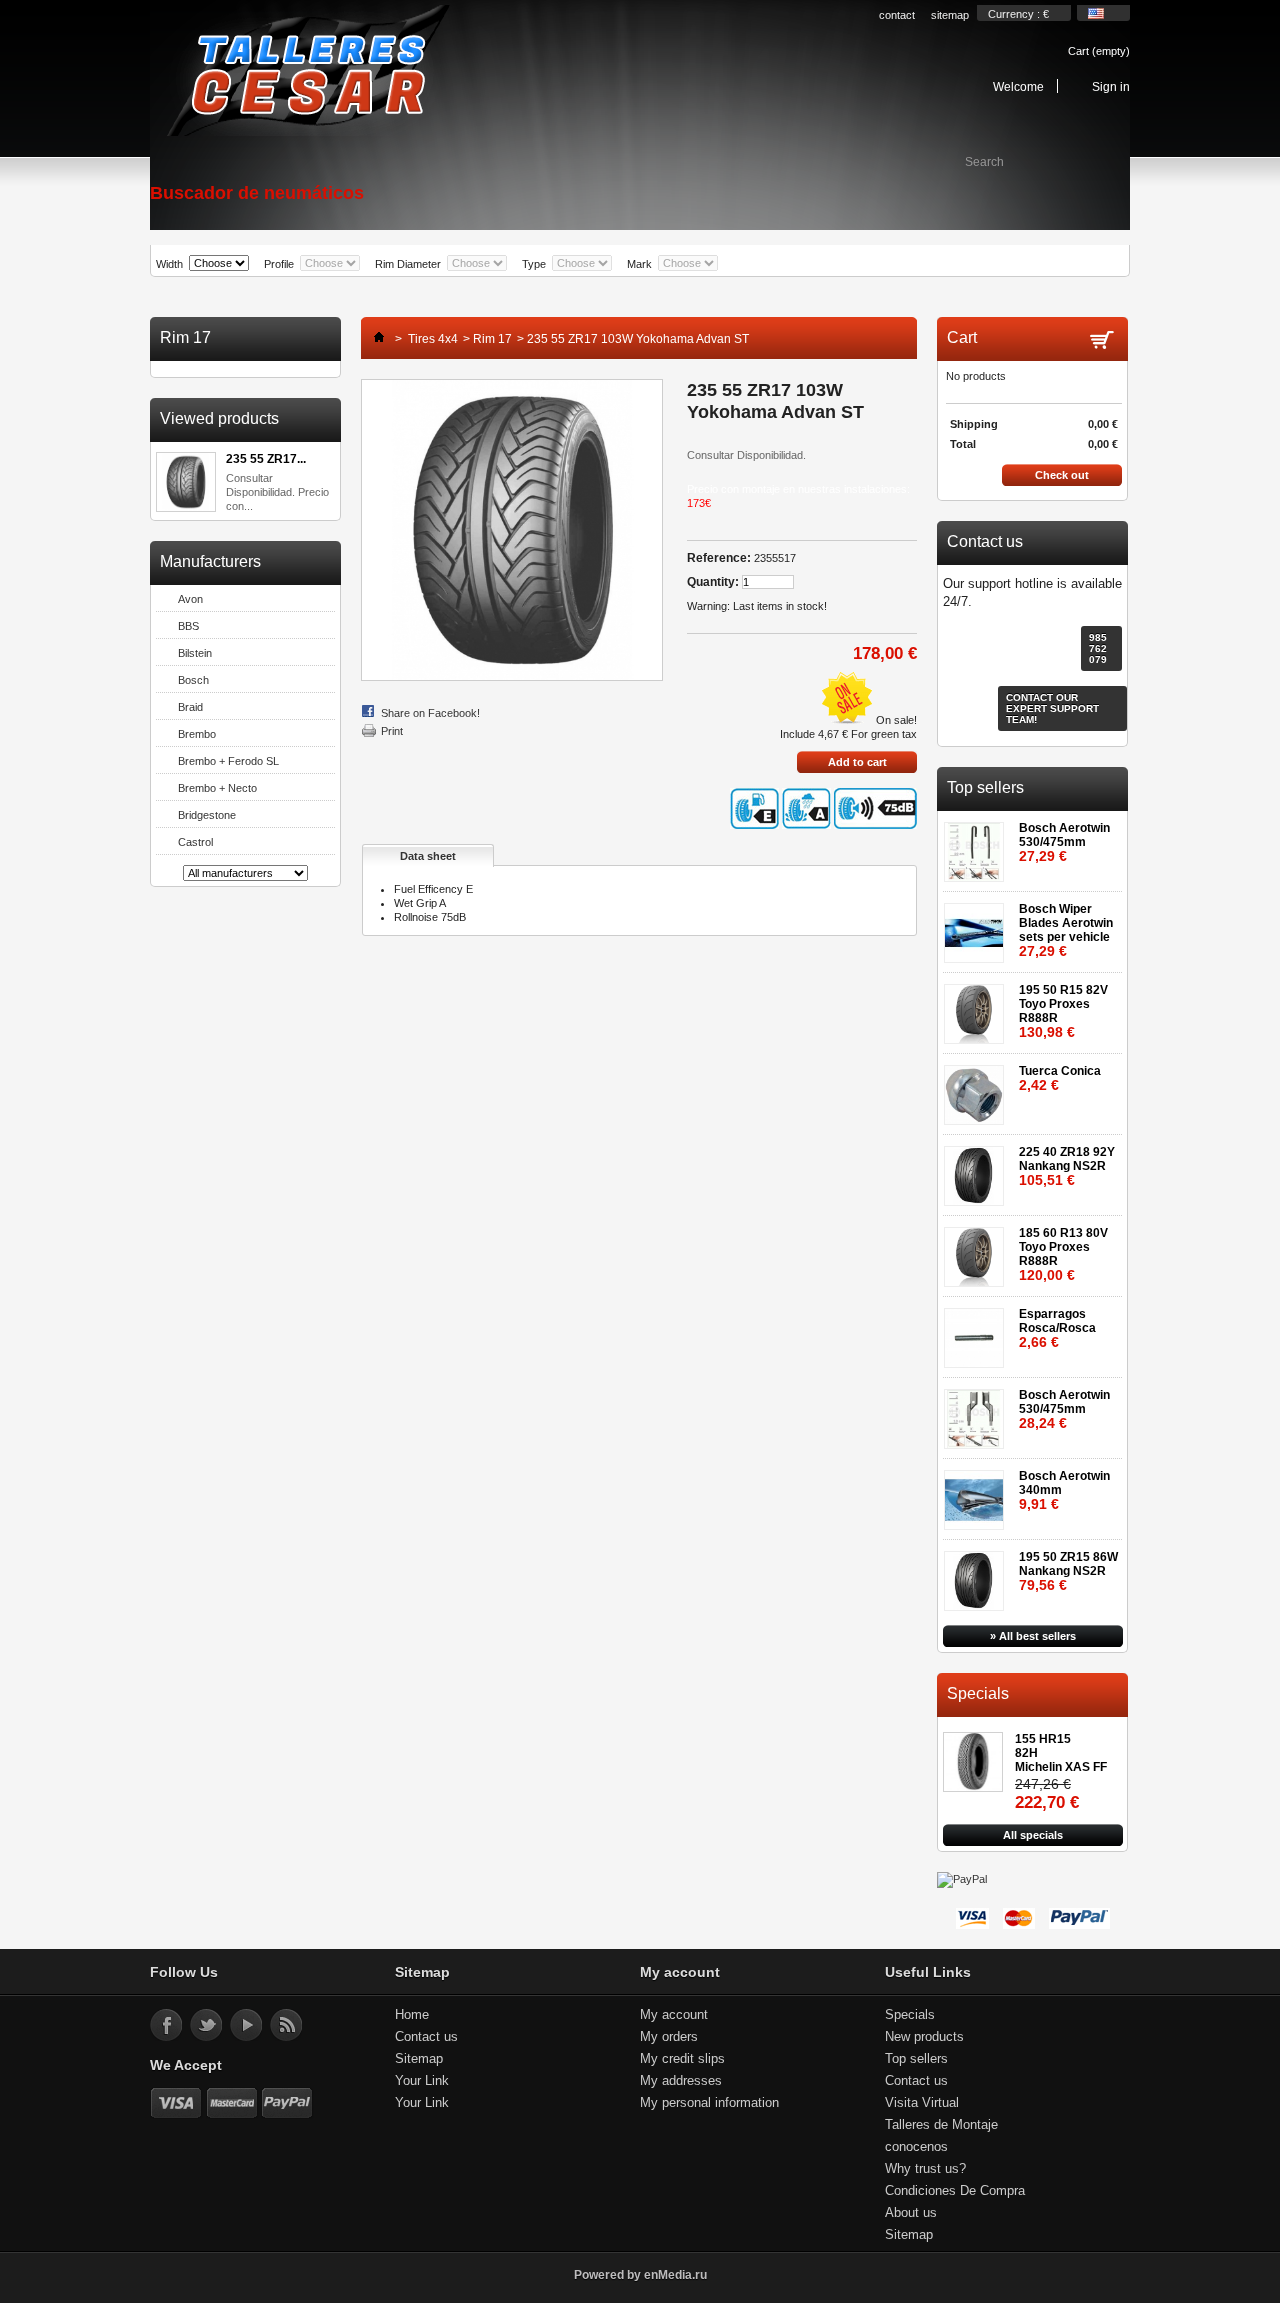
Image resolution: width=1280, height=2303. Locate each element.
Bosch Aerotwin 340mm (1064, 1490)
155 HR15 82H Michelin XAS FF (1061, 1753)
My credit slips (682, 2058)
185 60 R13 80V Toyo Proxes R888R (1063, 1254)
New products (924, 2036)
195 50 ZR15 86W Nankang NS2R (1068, 1571)
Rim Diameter (408, 264)
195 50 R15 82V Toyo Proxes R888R (1063, 1011)
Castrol (195, 842)
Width (169, 264)
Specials (978, 1693)
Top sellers (985, 787)
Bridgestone (207, 815)
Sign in (1111, 86)
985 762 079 (1098, 648)
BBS (188, 626)
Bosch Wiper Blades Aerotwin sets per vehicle (1066, 930)
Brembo (197, 734)
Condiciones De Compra (955, 2190)
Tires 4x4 (433, 339)
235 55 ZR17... (266, 459)
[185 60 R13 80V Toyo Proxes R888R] (977, 1250)
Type (534, 264)
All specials (1033, 1835)
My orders (669, 2036)
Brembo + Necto (217, 788)
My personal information (709, 2102)
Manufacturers (210, 561)
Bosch (193, 680)
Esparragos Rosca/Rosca (1057, 1328)
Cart (1099, 51)
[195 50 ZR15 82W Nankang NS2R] (977, 1574)
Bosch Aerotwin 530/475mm (1064, 842)
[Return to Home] (374, 339)
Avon (190, 599)
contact (897, 15)
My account (674, 2014)
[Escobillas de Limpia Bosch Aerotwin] (977, 926)
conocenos (916, 2146)
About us (911, 2212)
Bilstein (195, 653)
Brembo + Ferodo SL (228, 761)
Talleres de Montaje (941, 2124)
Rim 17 (492, 339)
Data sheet (428, 856)
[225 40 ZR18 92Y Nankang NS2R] (977, 1169)
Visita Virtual (922, 2102)
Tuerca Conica (1060, 1078)
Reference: (719, 558)
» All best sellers (1033, 1636)
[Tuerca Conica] (977, 1088)
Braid (190, 707)
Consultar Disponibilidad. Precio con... (277, 492)
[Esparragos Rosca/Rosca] (977, 1331)
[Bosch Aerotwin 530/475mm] (977, 845)
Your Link (422, 2080)
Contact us (426, 2036)
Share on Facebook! (430, 713)
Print (392, 731)
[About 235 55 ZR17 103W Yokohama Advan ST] (186, 483)
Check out (1062, 475)
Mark (639, 264)
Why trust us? (925, 2168)
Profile (279, 264)
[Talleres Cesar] (307, 72)
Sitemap (419, 2058)
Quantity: (713, 582)
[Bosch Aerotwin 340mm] (977, 1493)
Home (412, 2014)
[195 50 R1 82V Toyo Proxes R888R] (977, 1007)
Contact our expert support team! (1052, 708)
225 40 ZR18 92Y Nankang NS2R (1067, 1166)
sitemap (950, 15)
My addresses (681, 2080)
